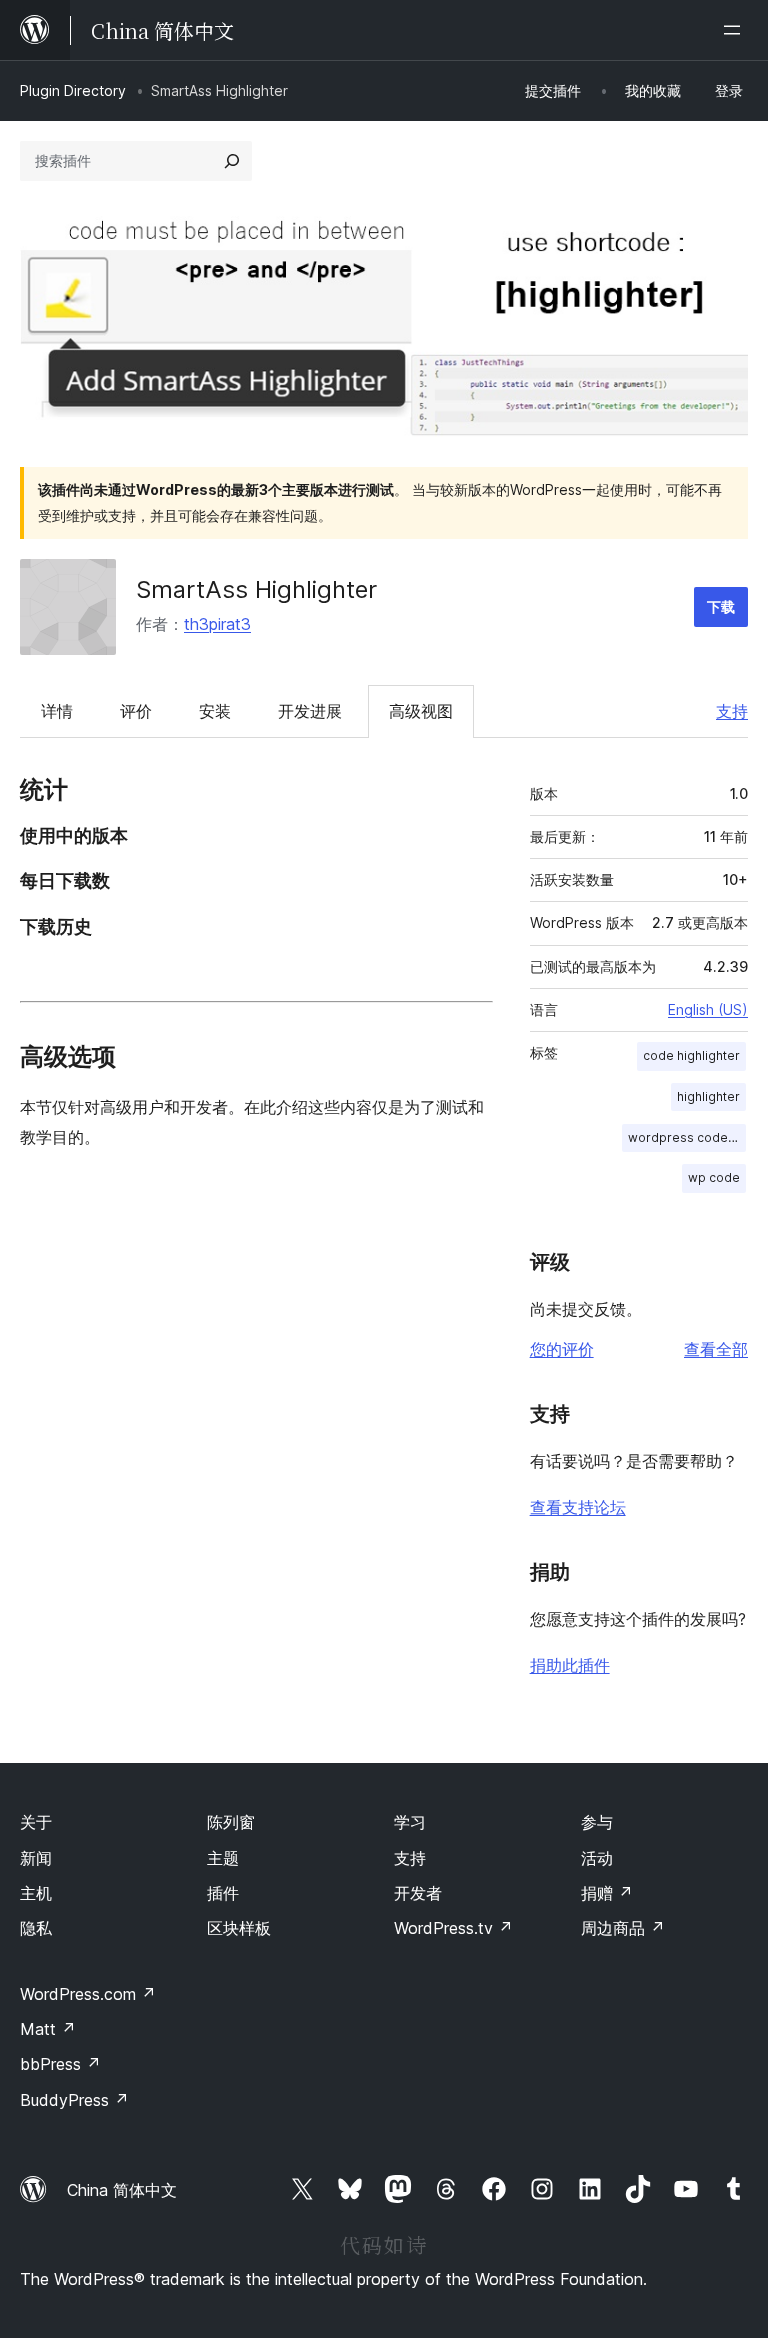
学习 (410, 1822)
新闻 (36, 1858)
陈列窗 (231, 1822)
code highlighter (691, 1055)
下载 (721, 606)
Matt (48, 2029)
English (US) (708, 1009)
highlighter (708, 1096)
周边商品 (623, 1928)
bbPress (60, 2064)
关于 (36, 1822)
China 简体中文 (122, 2190)
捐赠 (607, 1893)
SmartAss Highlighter (256, 589)
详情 (57, 711)
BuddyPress (74, 2100)
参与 (597, 1822)
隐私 (36, 1928)
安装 (215, 711)
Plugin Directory (73, 90)
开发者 (418, 1893)
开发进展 (310, 711)
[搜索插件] (232, 161)
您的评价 (562, 1349)
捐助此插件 (570, 1665)
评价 (136, 711)
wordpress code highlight (687, 1137)
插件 (223, 1893)
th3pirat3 (217, 624)
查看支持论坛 (578, 1507)
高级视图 (421, 711)
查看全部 (716, 1349)
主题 (223, 1858)
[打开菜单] (736, 30)
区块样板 (239, 1928)
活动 (597, 1858)
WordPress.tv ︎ (453, 1928)
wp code (714, 1177)
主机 (36, 1893)
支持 (732, 711)
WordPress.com (88, 1994)
